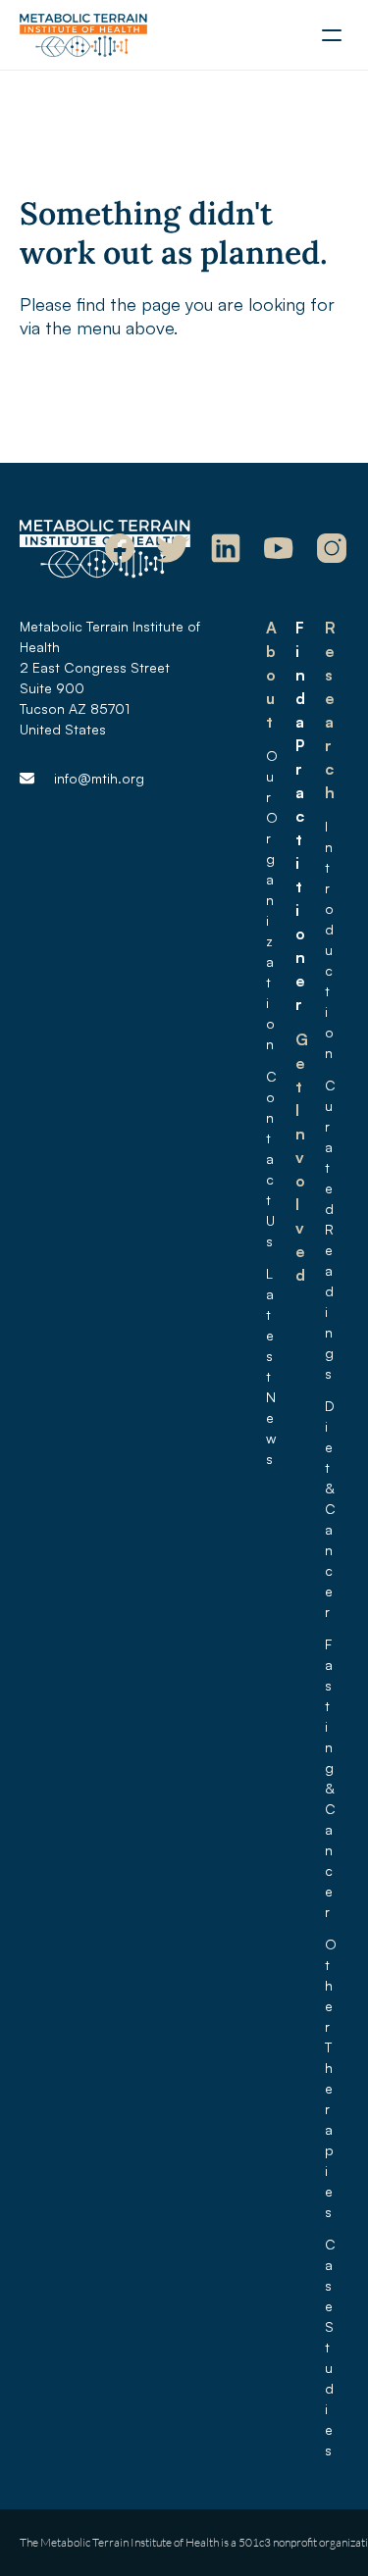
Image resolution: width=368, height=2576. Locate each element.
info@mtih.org (99, 778)
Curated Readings (331, 1229)
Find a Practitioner (302, 816)
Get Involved (302, 1157)
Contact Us (271, 1159)
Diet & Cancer (332, 1509)
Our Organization (272, 900)
